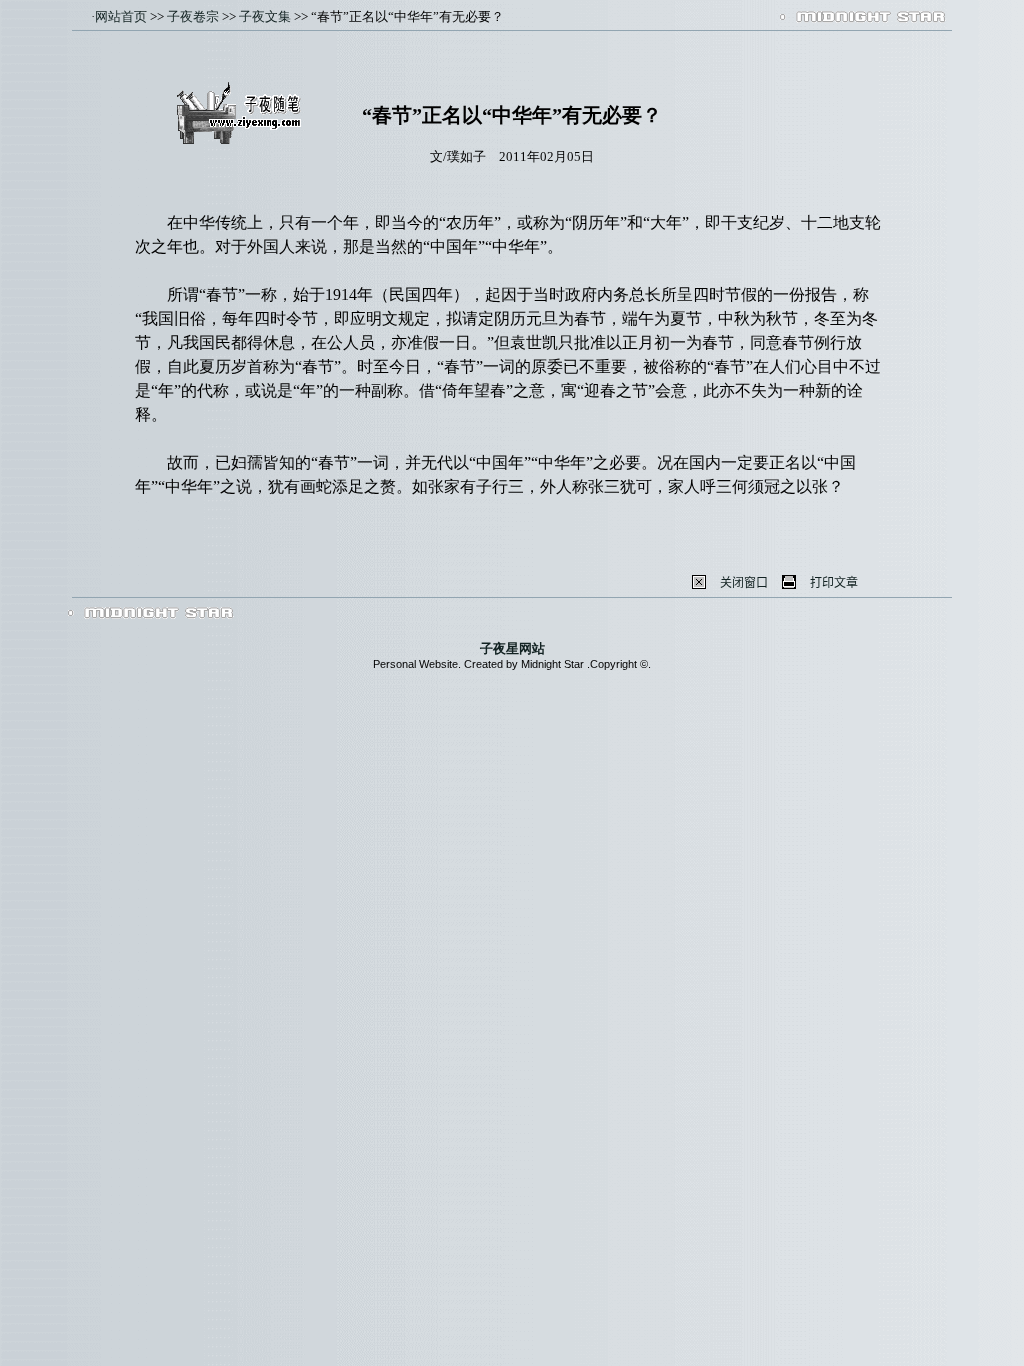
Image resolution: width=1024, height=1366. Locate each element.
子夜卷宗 (193, 16)
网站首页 (121, 16)
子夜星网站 (512, 648)
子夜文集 (265, 16)
